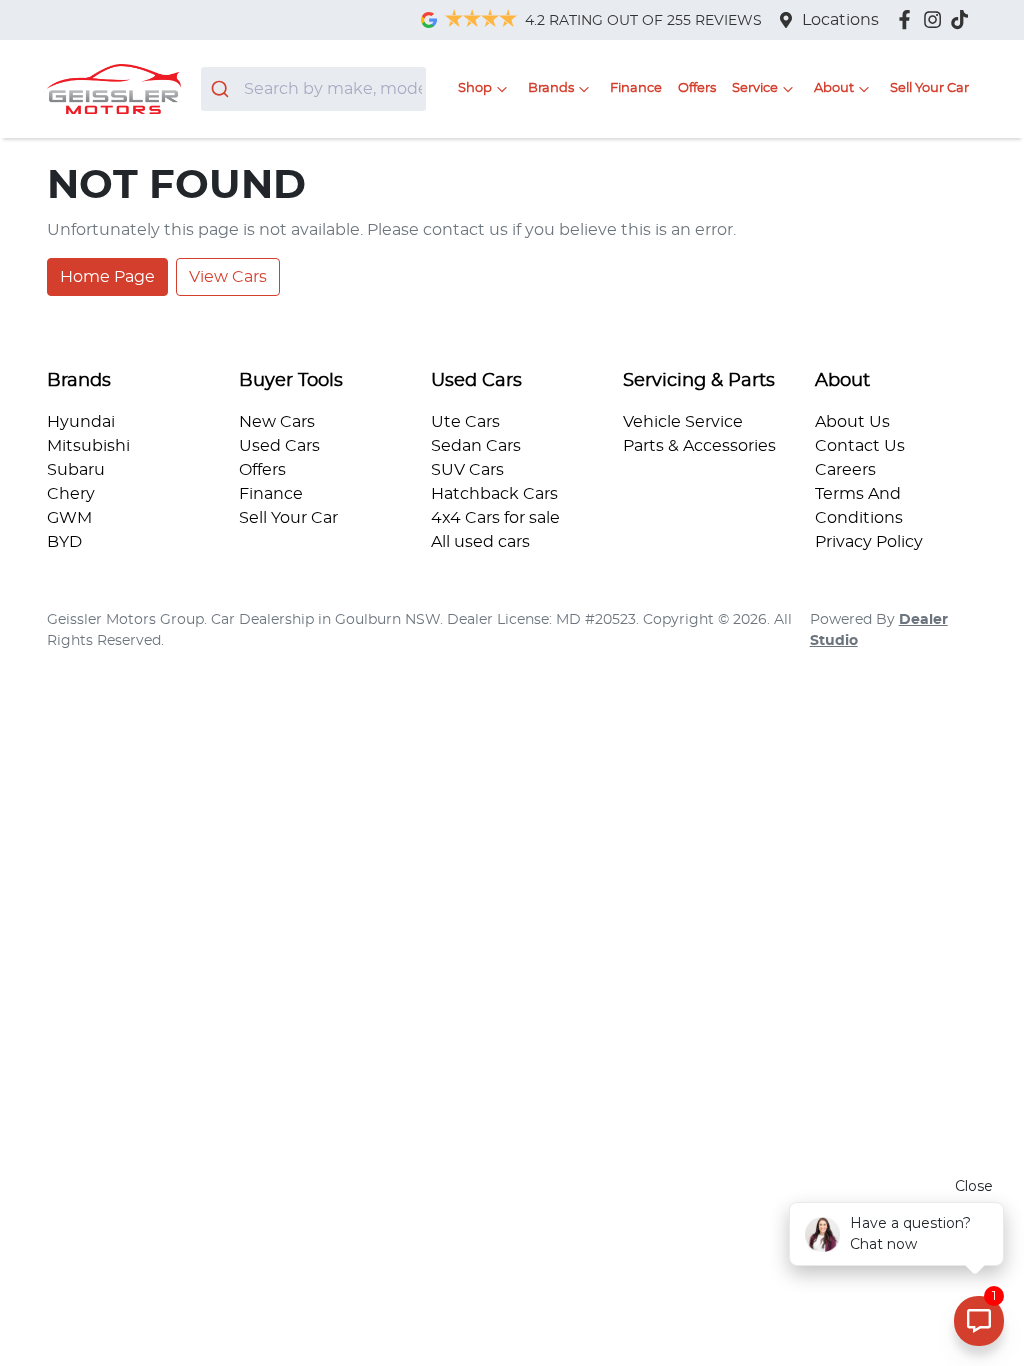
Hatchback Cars (494, 494)
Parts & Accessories (699, 446)
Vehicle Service (683, 422)
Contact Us (860, 446)
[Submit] (222, 89)
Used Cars (279, 446)
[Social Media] (963, 19)
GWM (69, 518)
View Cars (228, 277)
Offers (697, 88)
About (834, 88)
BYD (64, 542)
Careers (845, 470)
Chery (71, 494)
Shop (475, 88)
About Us (852, 422)
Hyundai (81, 422)
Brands (551, 88)
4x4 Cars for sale (495, 518)
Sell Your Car (929, 88)
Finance (636, 88)
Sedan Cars (476, 446)
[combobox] (313, 89)
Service (755, 88)
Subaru (76, 470)
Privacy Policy (869, 542)
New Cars (277, 422)
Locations (840, 20)
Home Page (107, 277)
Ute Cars (465, 422)
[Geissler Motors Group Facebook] (908, 19)
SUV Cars (467, 470)
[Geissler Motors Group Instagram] (936, 19)
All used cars (480, 542)
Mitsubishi (88, 446)
